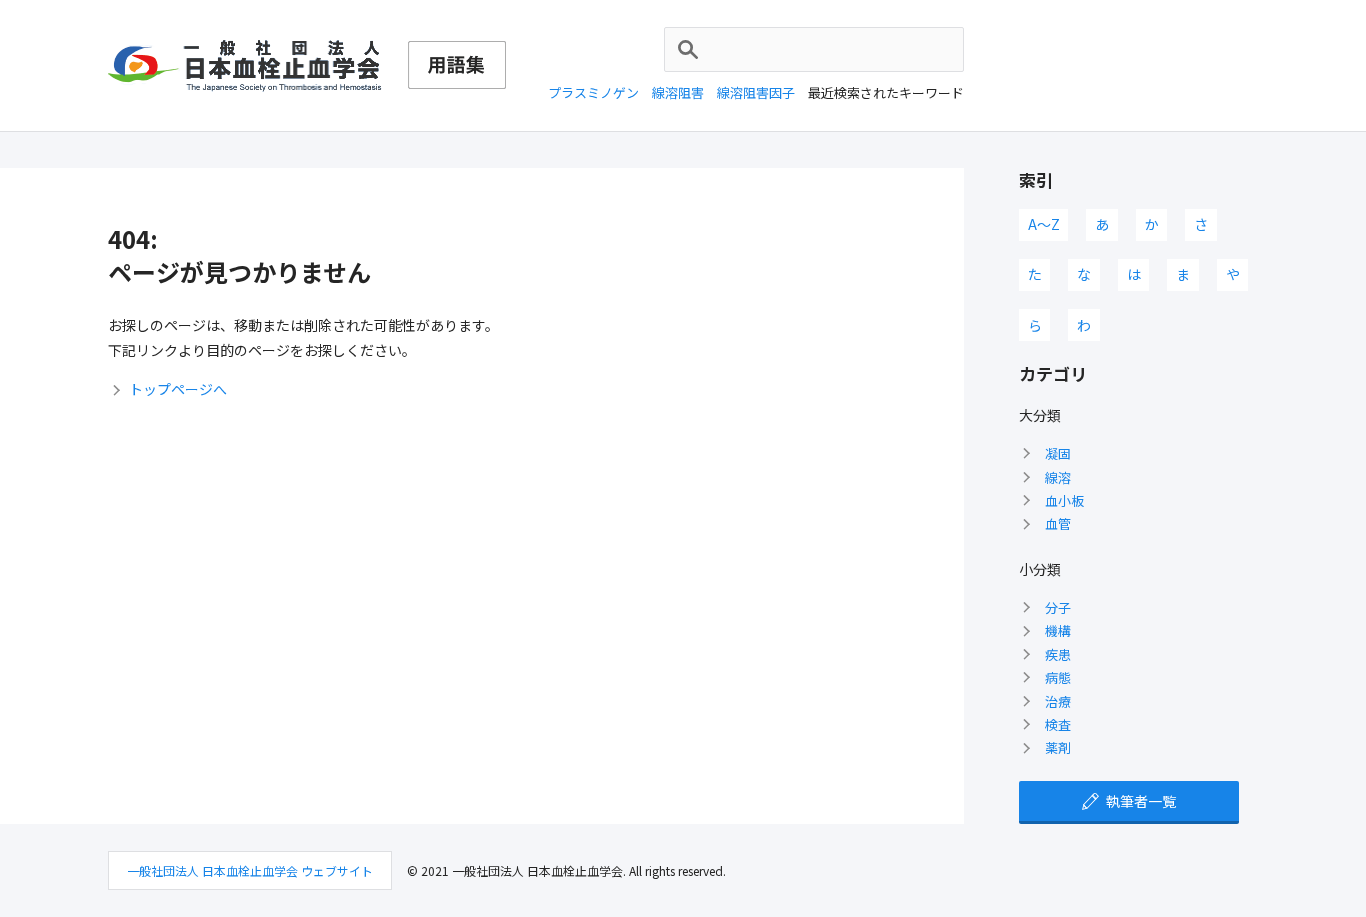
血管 (1058, 523)
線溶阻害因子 (756, 92)
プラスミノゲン (593, 92)
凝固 (1058, 453)
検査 (1058, 724)
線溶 (1058, 477)
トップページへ (178, 389)
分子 (1058, 607)
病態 (1058, 677)
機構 (1058, 630)
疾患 (1058, 654)
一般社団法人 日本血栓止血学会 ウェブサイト (250, 870)
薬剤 (1058, 747)
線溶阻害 (678, 92)
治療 (1058, 701)
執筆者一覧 (1141, 801)
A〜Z (1044, 224)
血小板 (1064, 500)
